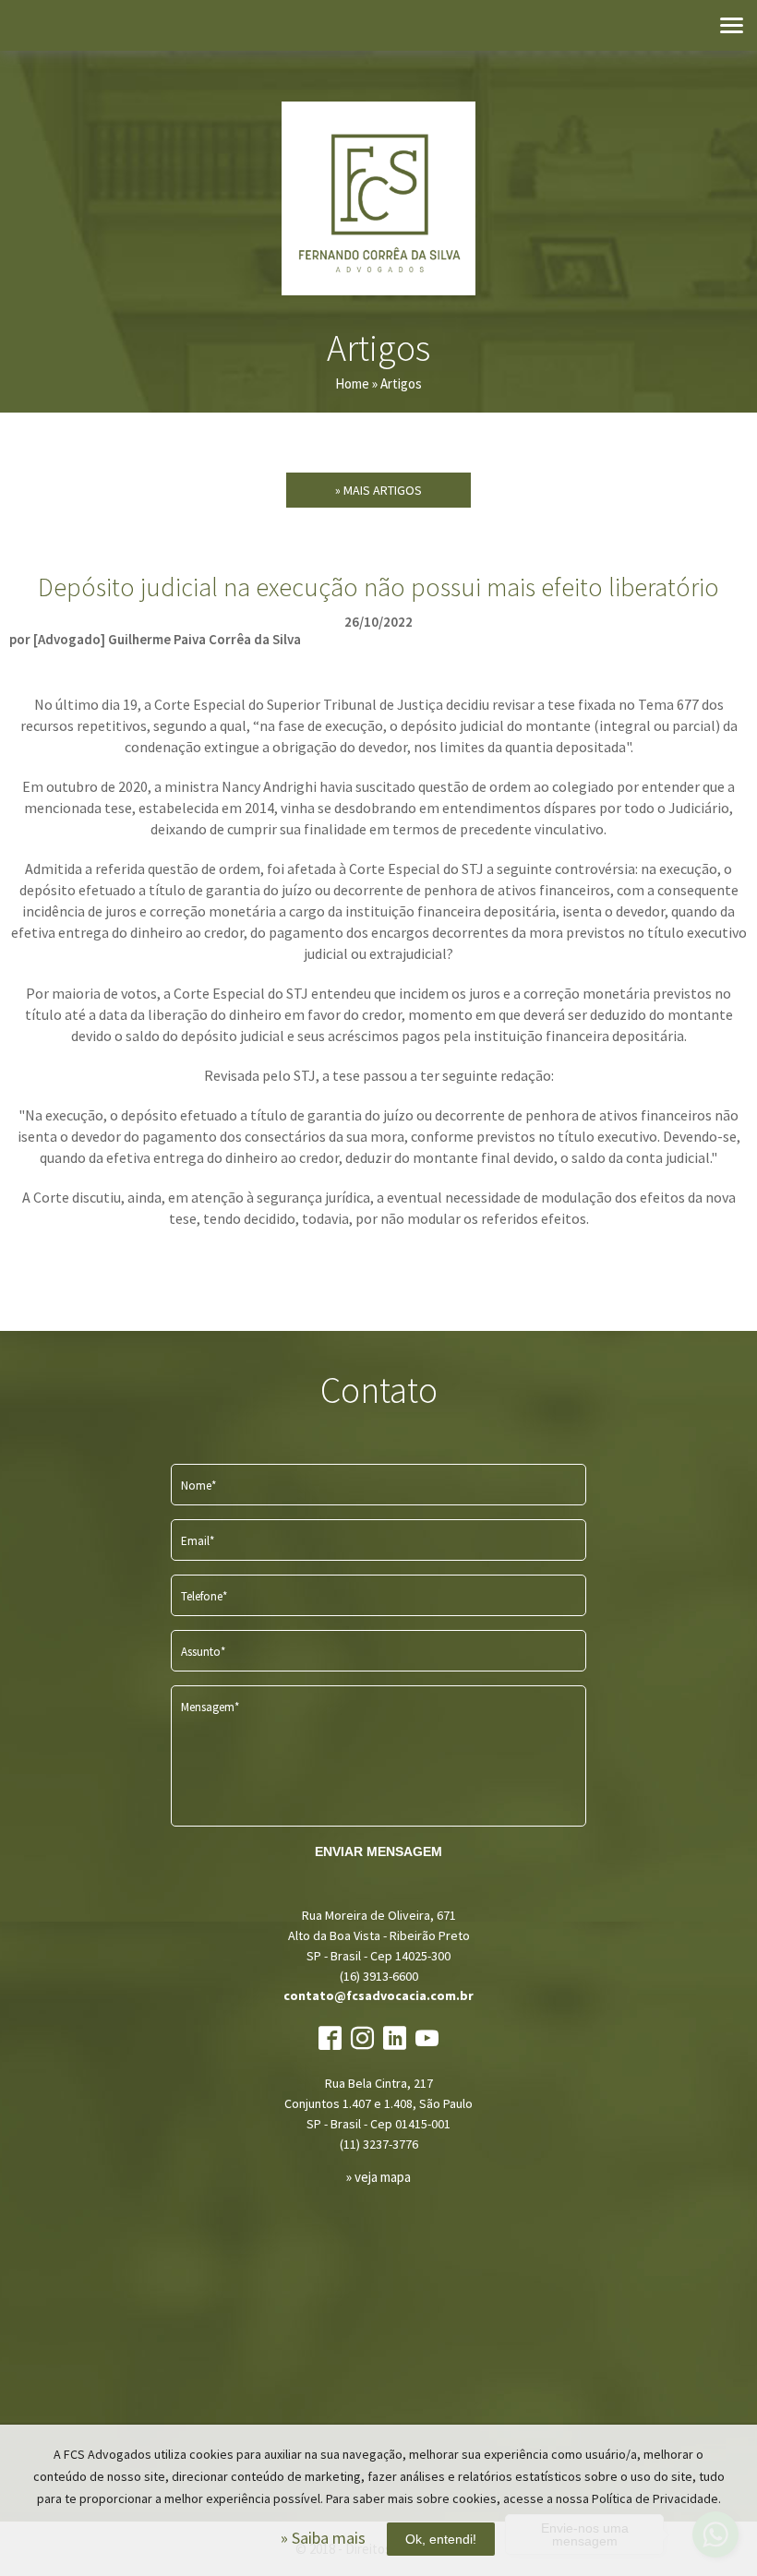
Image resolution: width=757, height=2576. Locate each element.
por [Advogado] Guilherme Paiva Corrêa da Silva (155, 639)
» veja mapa (378, 2177)
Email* (198, 1541)
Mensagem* (210, 1707)
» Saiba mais (323, 2538)
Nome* (198, 1486)
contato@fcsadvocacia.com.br (378, 1995)
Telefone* (204, 1596)
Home (352, 383)
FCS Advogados (378, 198)
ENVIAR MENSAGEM (378, 1851)
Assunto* (203, 1652)
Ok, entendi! (441, 2539)
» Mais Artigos (378, 490)
